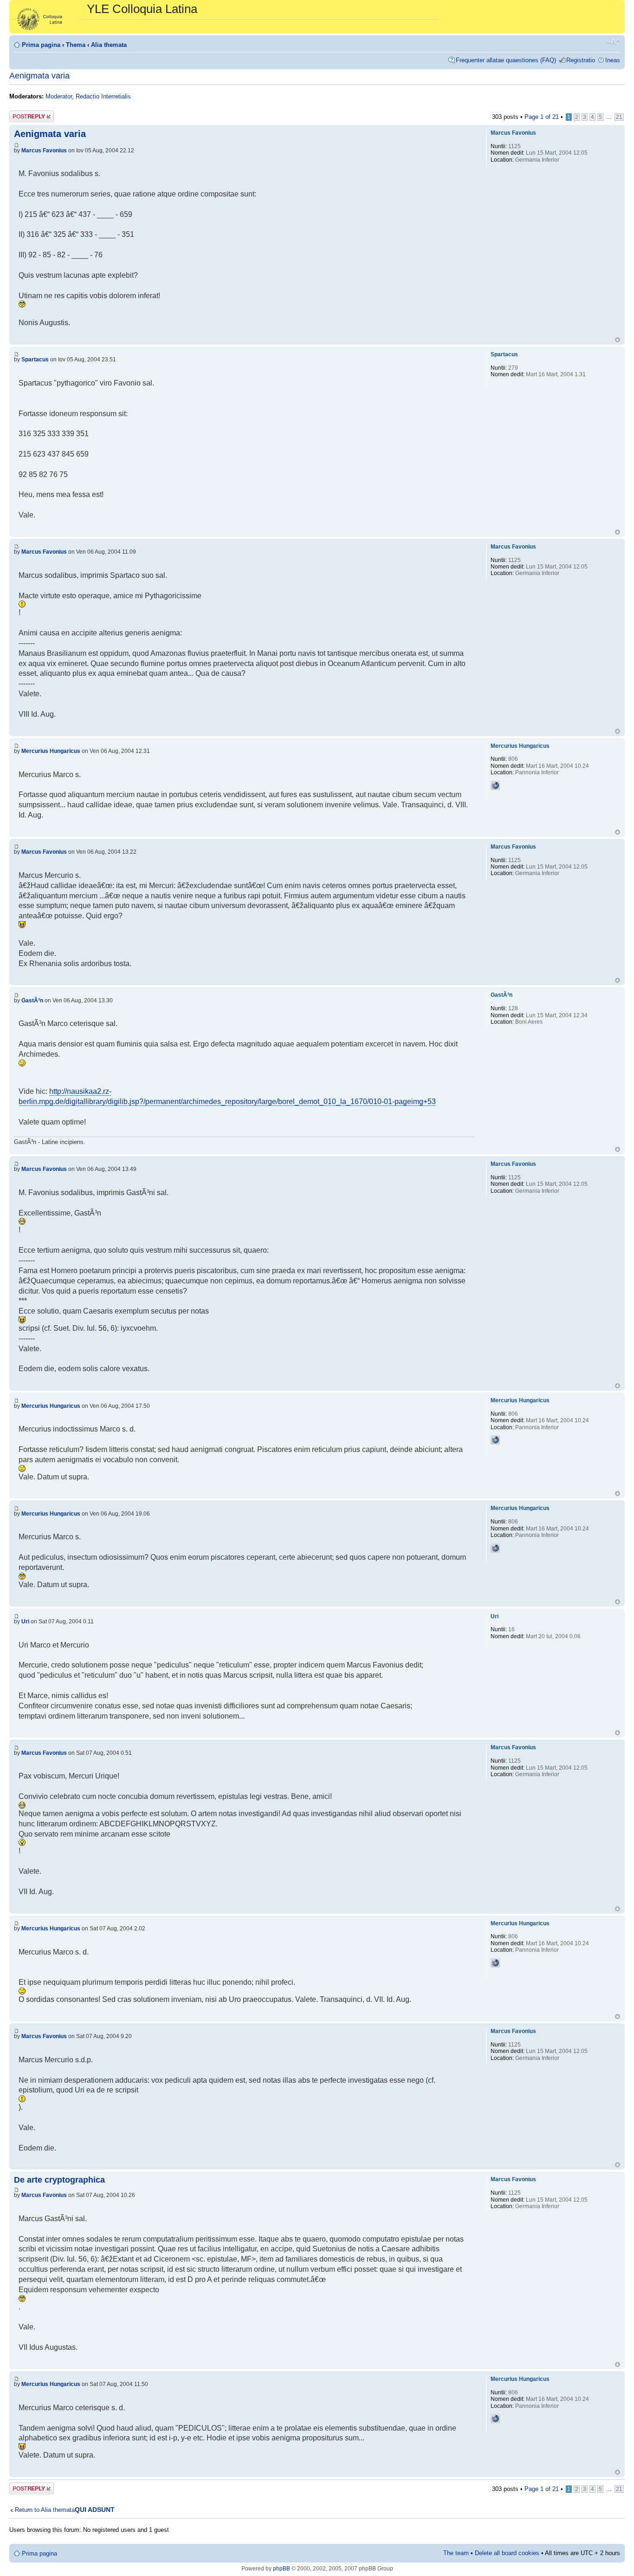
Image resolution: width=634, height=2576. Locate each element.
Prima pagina (41, 45)
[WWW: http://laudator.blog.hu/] (495, 785)
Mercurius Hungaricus (51, 751)
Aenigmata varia (39, 76)
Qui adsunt (95, 2510)
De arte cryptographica (59, 2180)
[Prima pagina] (49, 17)
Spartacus (35, 360)
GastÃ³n (32, 1000)
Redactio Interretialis (103, 96)
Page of (542, 117)
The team (456, 2553)
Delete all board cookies (507, 2553)
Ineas (613, 60)
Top (618, 340)
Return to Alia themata (45, 2510)
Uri (25, 1621)
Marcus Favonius (44, 150)
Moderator (59, 96)
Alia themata (109, 45)
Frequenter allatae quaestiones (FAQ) (506, 60)
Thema (76, 45)
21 (619, 117)
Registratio (581, 60)
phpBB (281, 2569)
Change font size (613, 42)
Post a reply (26, 114)
